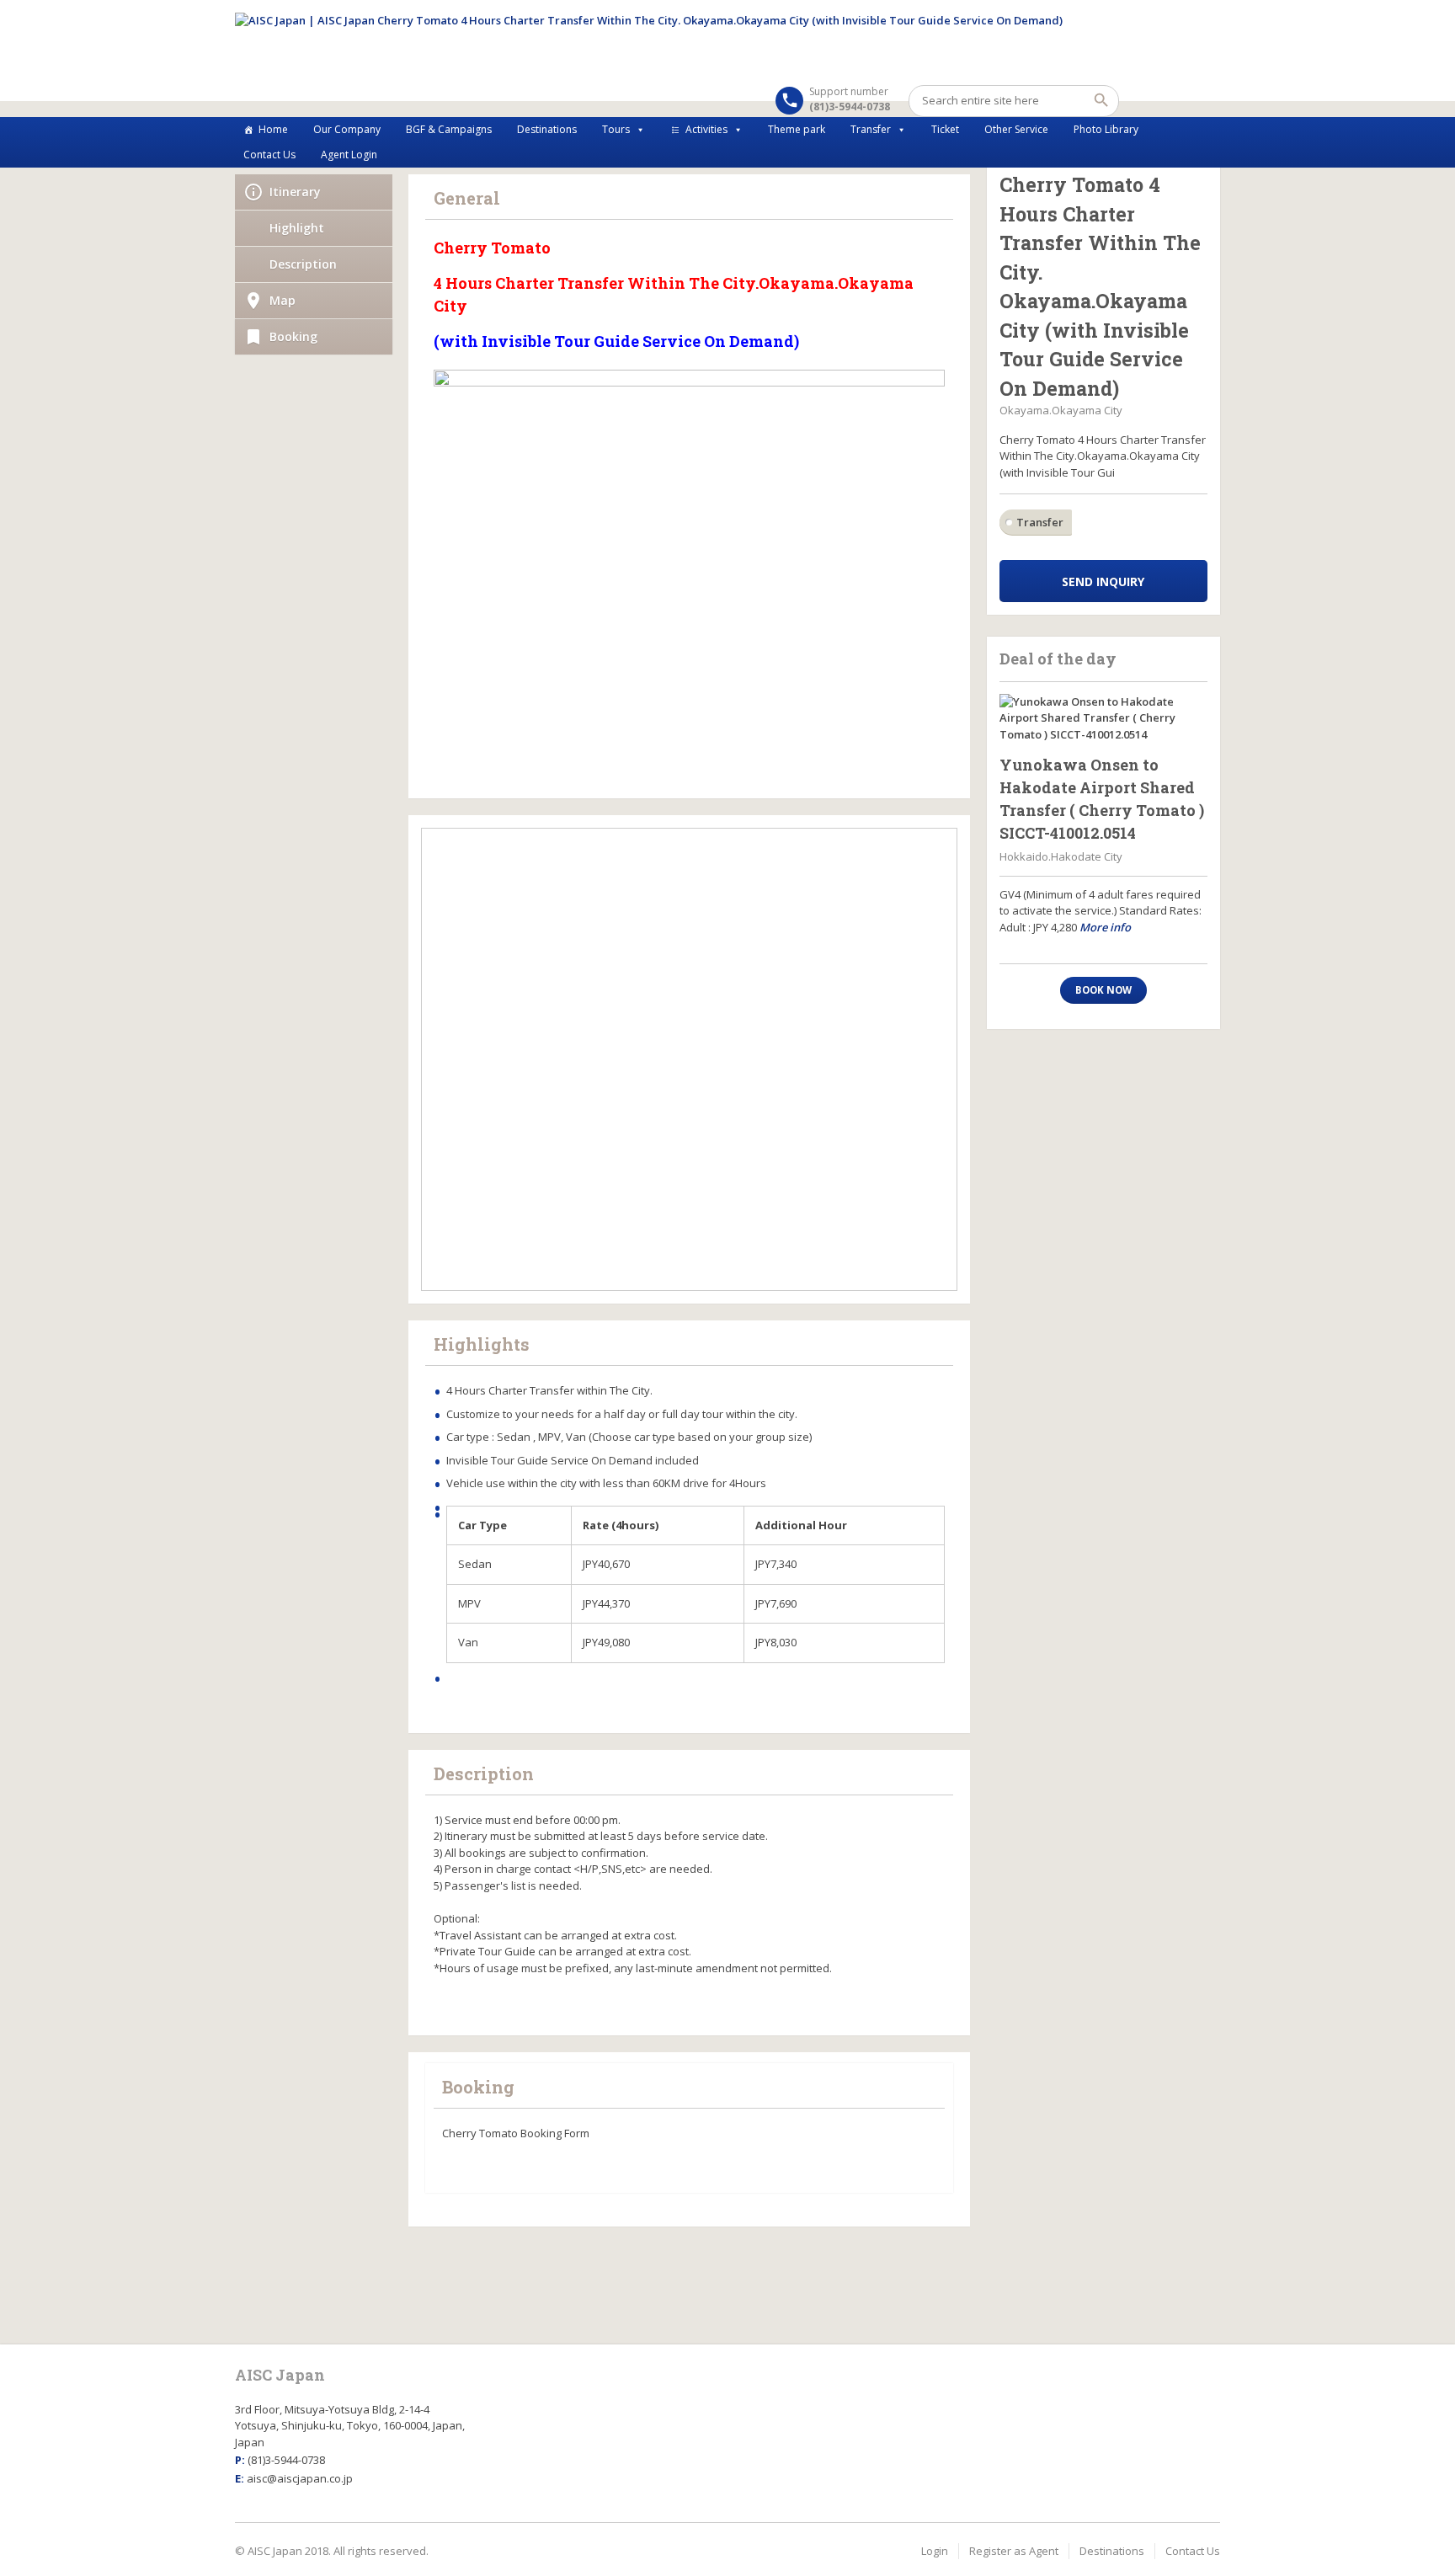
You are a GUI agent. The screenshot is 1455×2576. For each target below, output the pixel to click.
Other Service (1016, 129)
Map (282, 300)
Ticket (945, 129)
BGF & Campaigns (449, 129)
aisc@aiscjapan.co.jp (300, 2478)
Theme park (797, 129)
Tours (616, 129)
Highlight (297, 228)
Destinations (547, 129)
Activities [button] (706, 129)
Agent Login (349, 155)
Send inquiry (1103, 581)
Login (935, 2551)
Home (273, 129)
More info (1105, 927)
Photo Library (1106, 129)
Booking (293, 336)
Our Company (347, 129)
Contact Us (269, 155)
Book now (1103, 990)
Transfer (871, 129)
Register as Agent (1014, 2551)
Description (303, 264)
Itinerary (295, 192)
